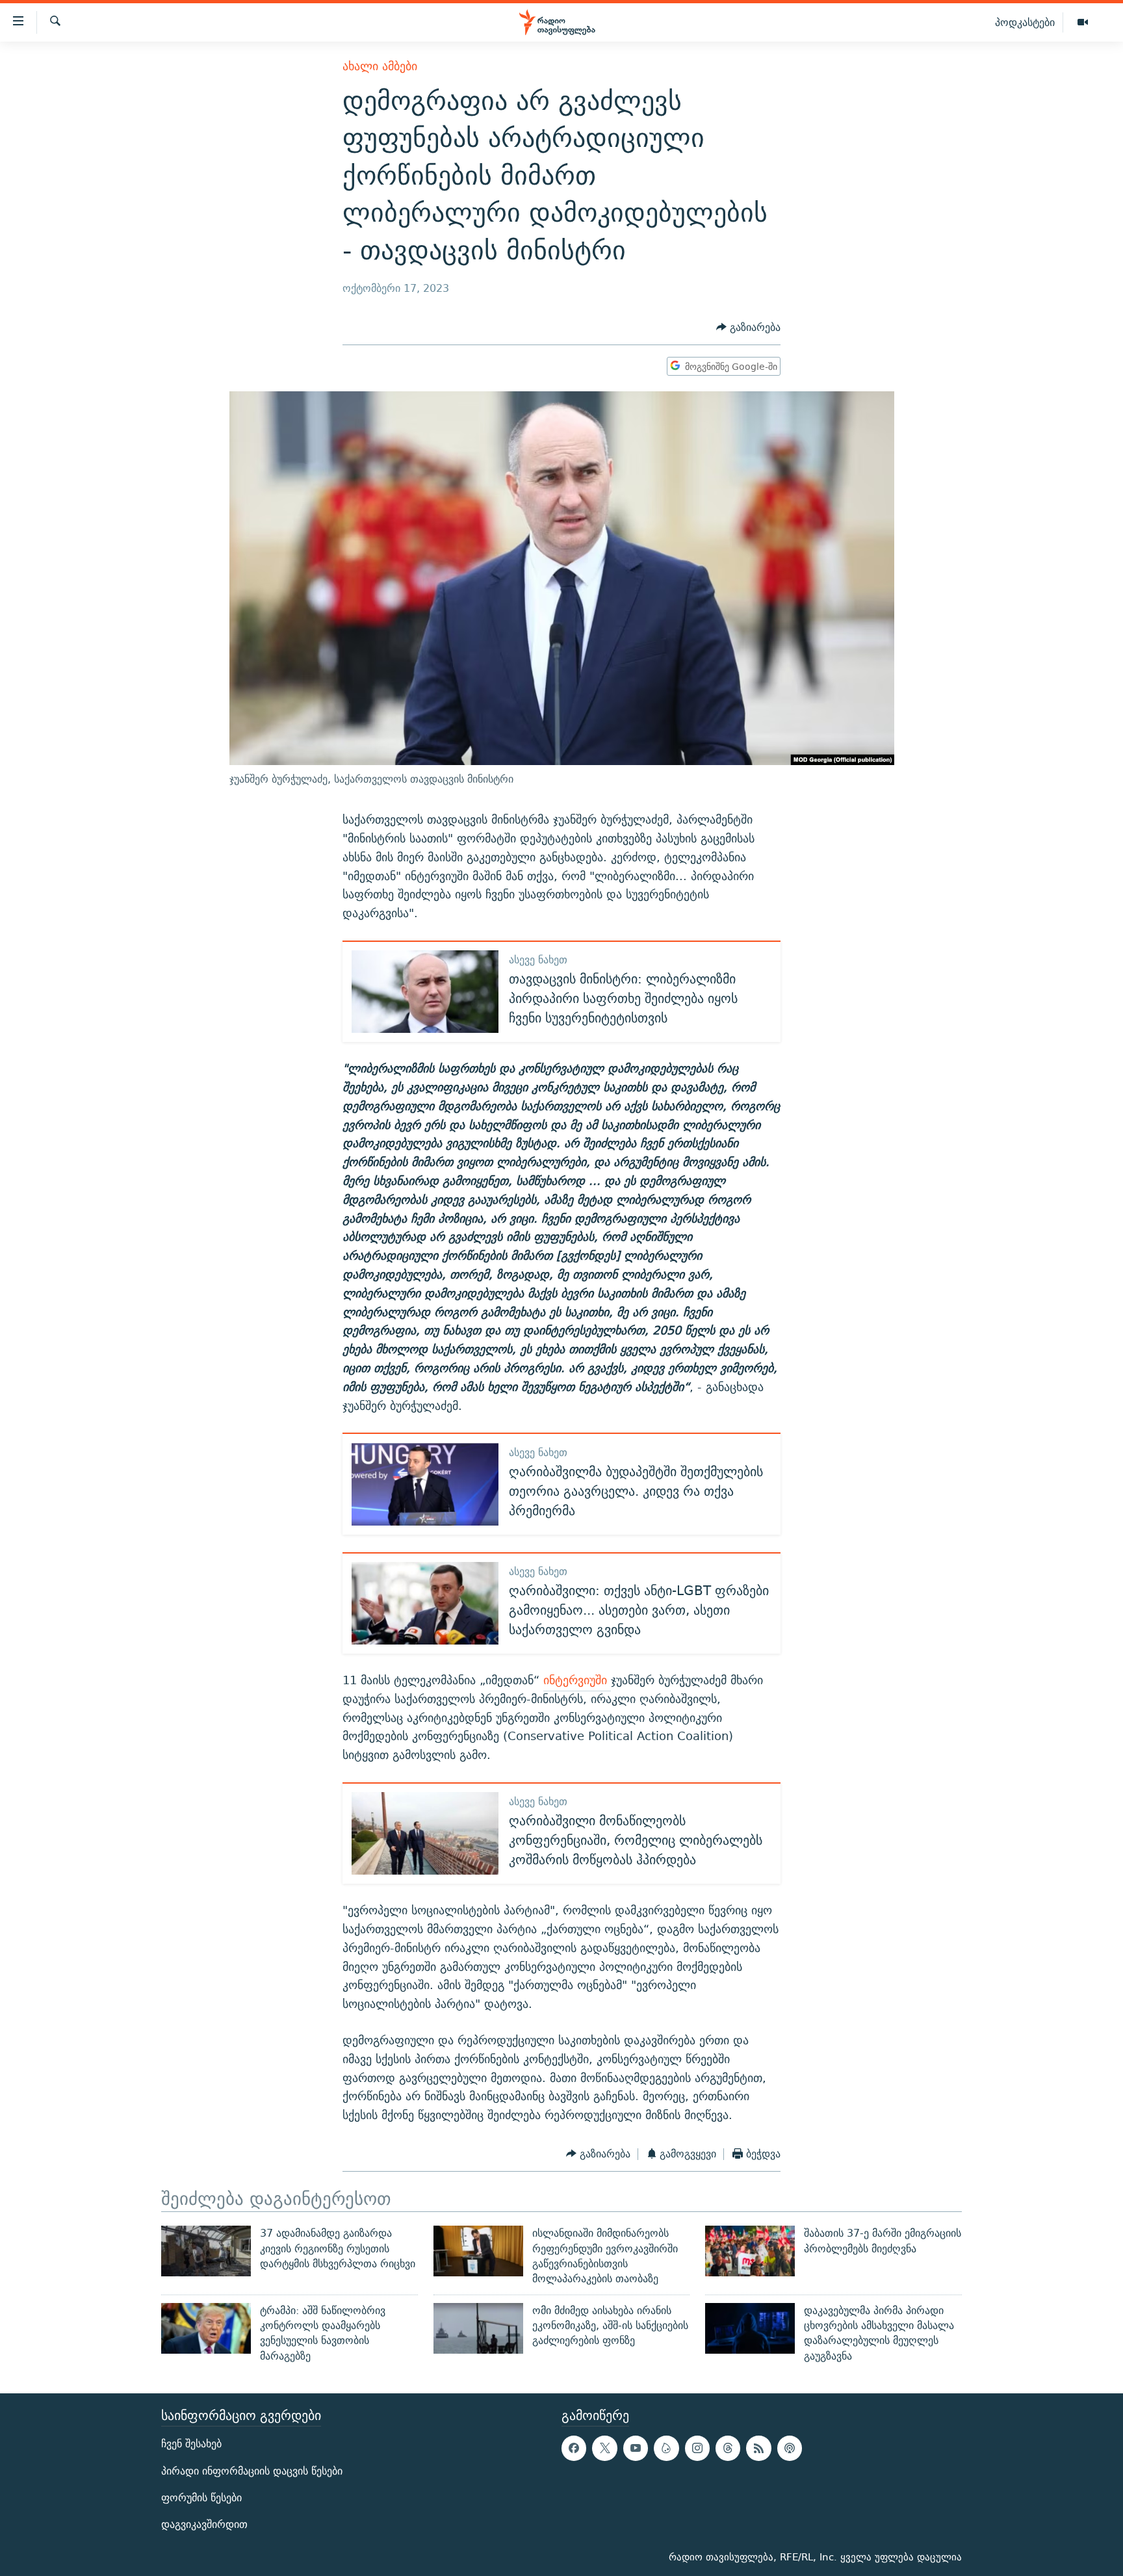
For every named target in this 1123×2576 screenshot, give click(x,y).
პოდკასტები (1025, 22)
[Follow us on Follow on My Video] (666, 2448)
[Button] (748, 327)
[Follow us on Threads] (728, 2448)
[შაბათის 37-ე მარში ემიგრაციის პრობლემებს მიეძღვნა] (750, 2251)
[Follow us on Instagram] (697, 2448)
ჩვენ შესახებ (191, 2444)
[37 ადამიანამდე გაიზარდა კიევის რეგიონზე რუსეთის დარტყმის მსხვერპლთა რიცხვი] (206, 2251)
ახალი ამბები (380, 66)
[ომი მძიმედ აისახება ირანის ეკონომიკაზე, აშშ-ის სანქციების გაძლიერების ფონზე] (478, 2328)
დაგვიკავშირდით (204, 2524)
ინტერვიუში (577, 1680)
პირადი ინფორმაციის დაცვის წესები (252, 2470)
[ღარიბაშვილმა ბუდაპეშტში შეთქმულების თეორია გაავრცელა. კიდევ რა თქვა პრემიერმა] (425, 1484)
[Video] (1083, 23)
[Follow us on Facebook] (574, 2448)
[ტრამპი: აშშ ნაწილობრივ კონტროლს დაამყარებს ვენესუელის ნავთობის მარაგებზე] (206, 2328)
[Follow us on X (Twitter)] (604, 2448)
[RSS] (758, 2448)
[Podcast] (790, 2448)
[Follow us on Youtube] (636, 2448)
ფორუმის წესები (201, 2498)
